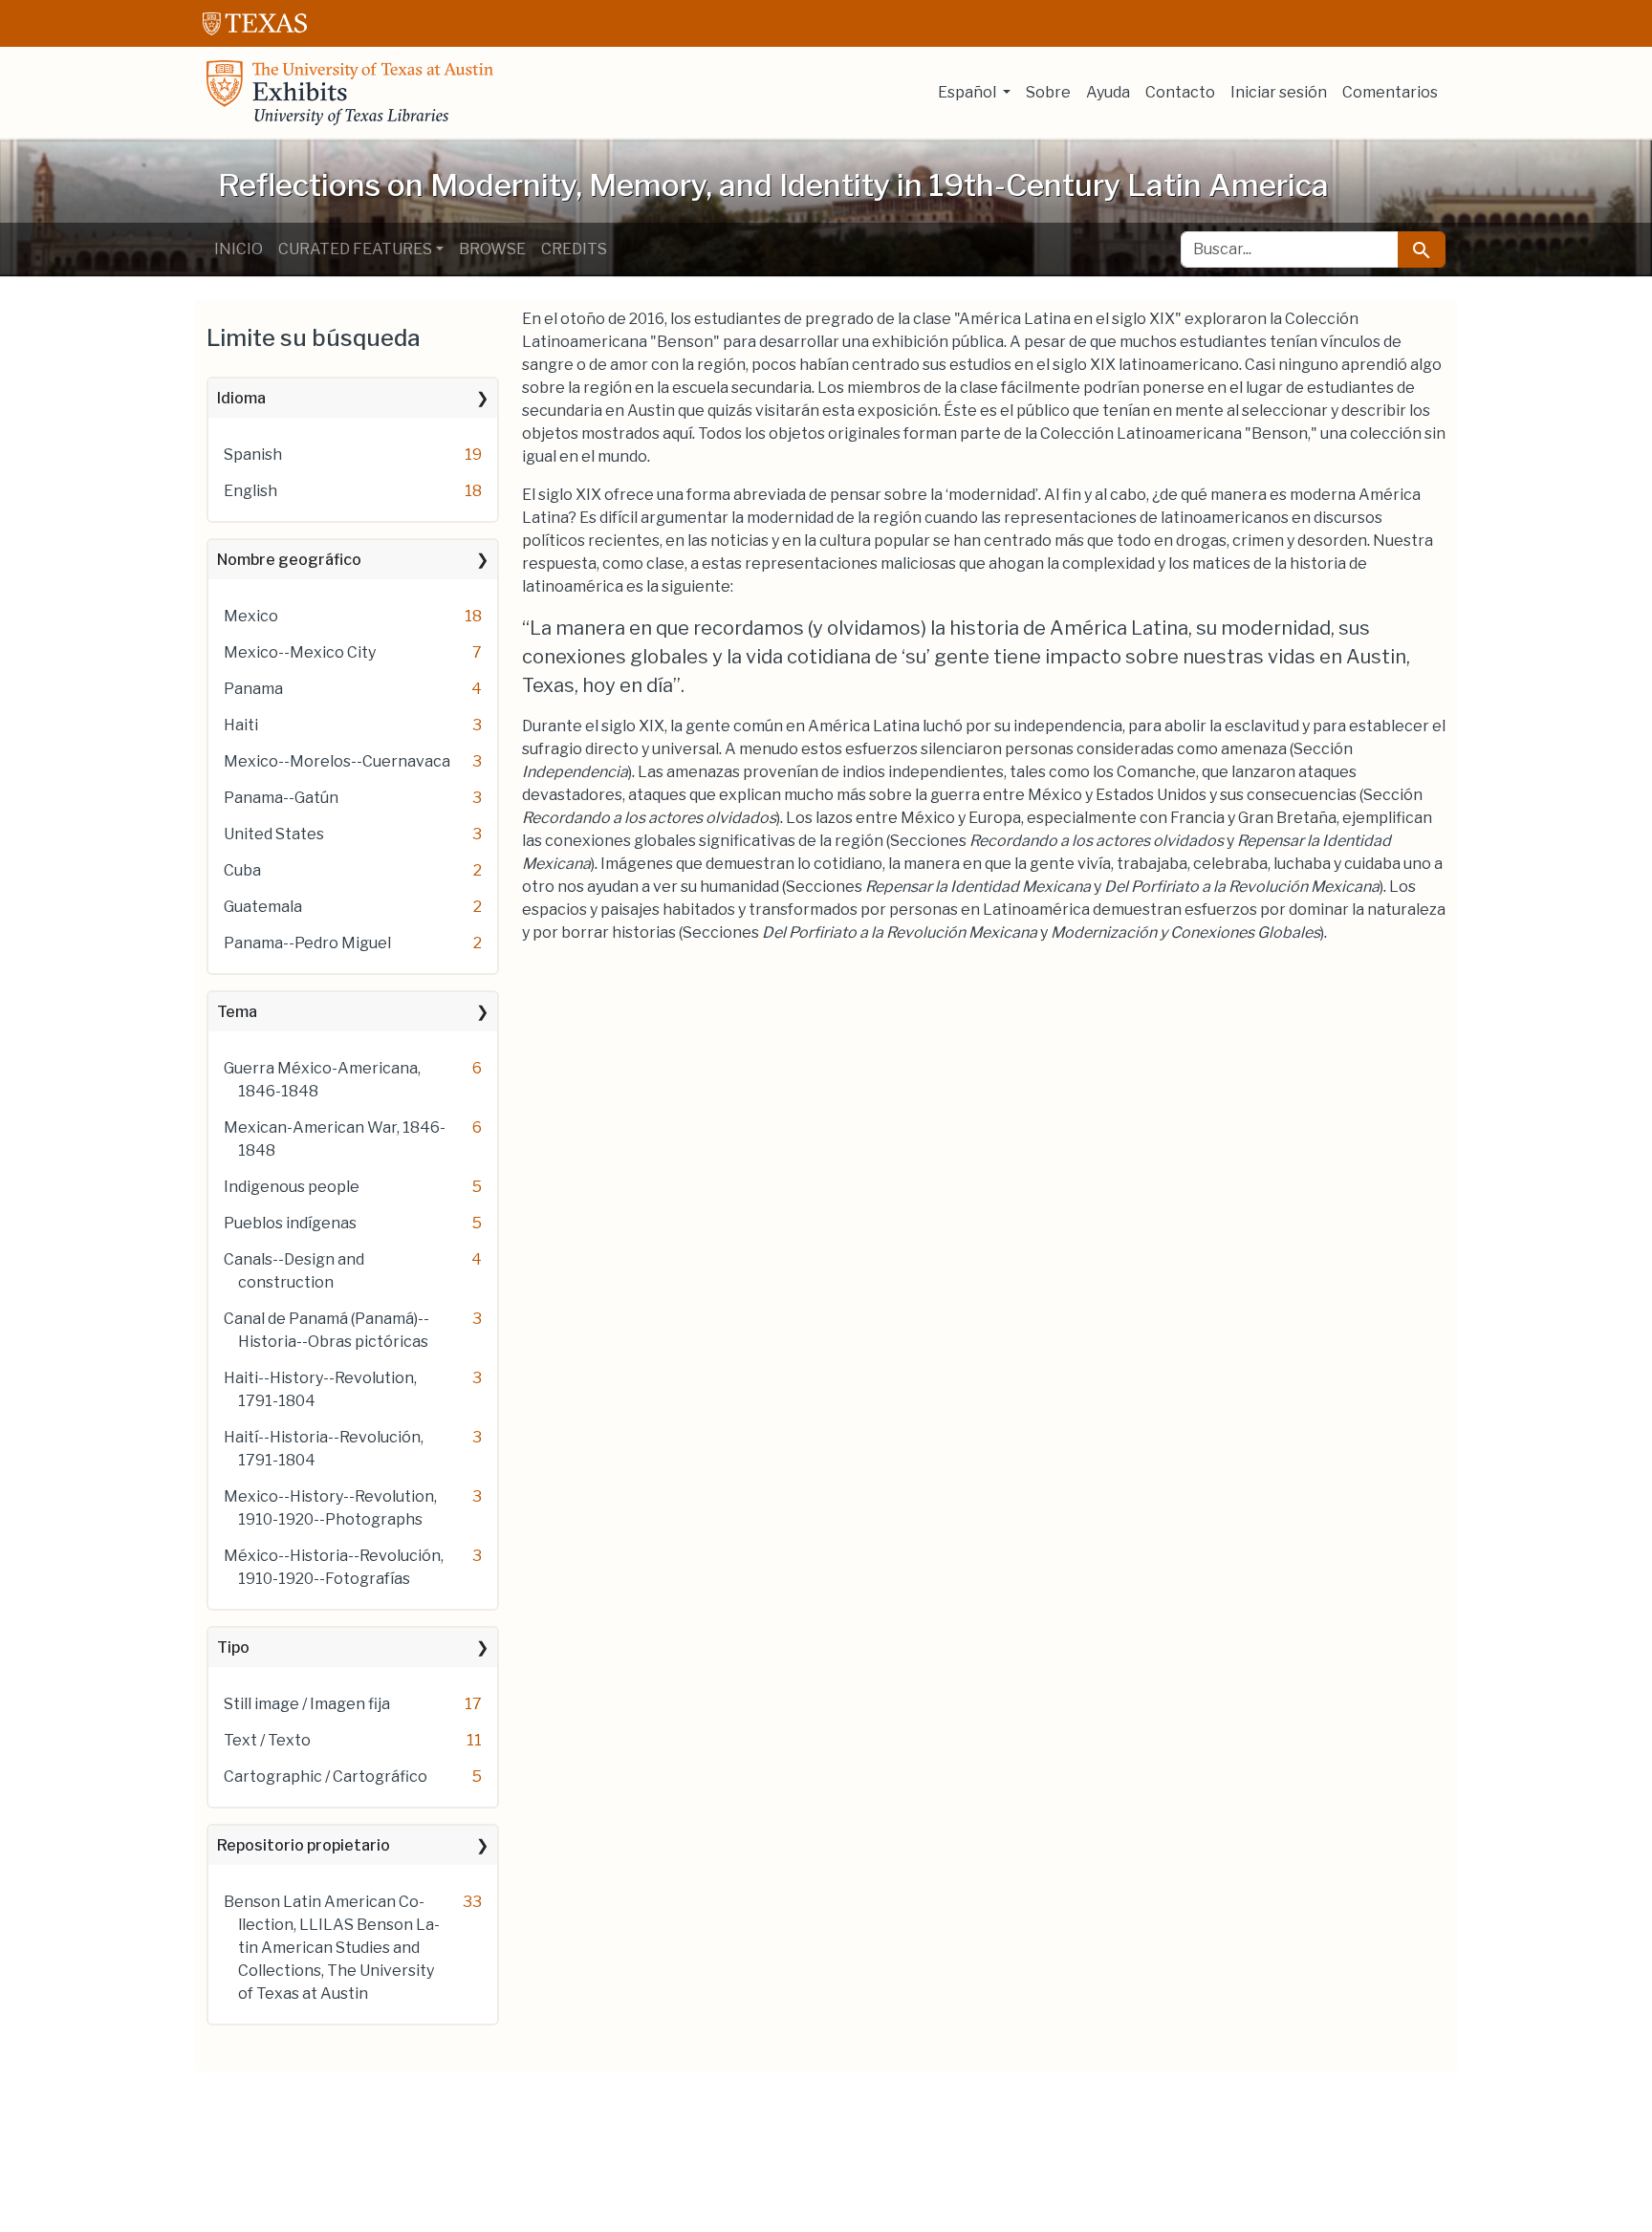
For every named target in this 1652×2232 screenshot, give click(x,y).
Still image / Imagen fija (307, 1704)
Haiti (241, 725)
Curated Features (355, 249)
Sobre (1048, 92)
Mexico (251, 616)
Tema (237, 1012)
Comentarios (1390, 92)
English (250, 491)
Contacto (1180, 92)
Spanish (253, 455)
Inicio (239, 249)
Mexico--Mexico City (300, 652)
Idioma (241, 398)
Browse (492, 249)
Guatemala (263, 907)
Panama (253, 689)
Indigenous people (292, 1187)
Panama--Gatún (281, 798)
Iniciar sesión (1279, 92)
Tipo (233, 1647)
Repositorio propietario (304, 1845)
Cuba (242, 870)
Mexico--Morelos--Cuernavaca (337, 761)
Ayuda (1108, 92)
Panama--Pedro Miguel (307, 943)
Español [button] (968, 92)
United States (274, 834)
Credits (574, 249)
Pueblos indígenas (290, 1223)
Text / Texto (267, 1740)
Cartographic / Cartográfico (326, 1777)
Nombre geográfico (289, 560)
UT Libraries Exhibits (350, 93)
